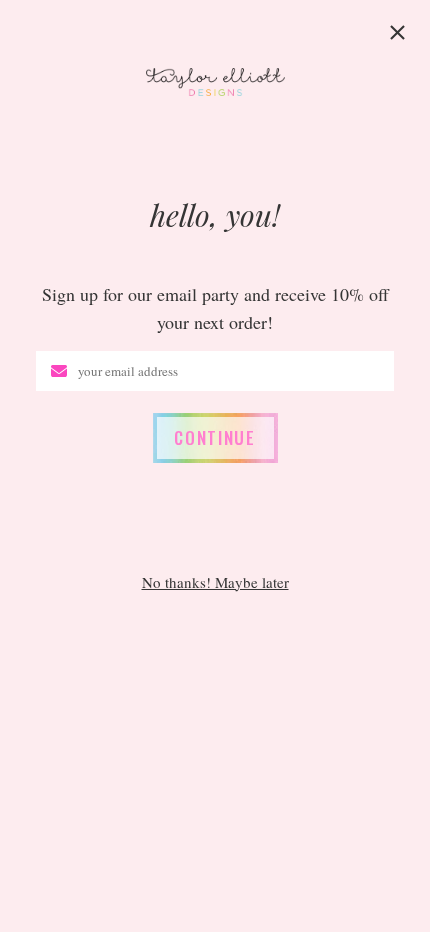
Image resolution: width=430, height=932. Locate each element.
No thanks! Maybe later (215, 582)
